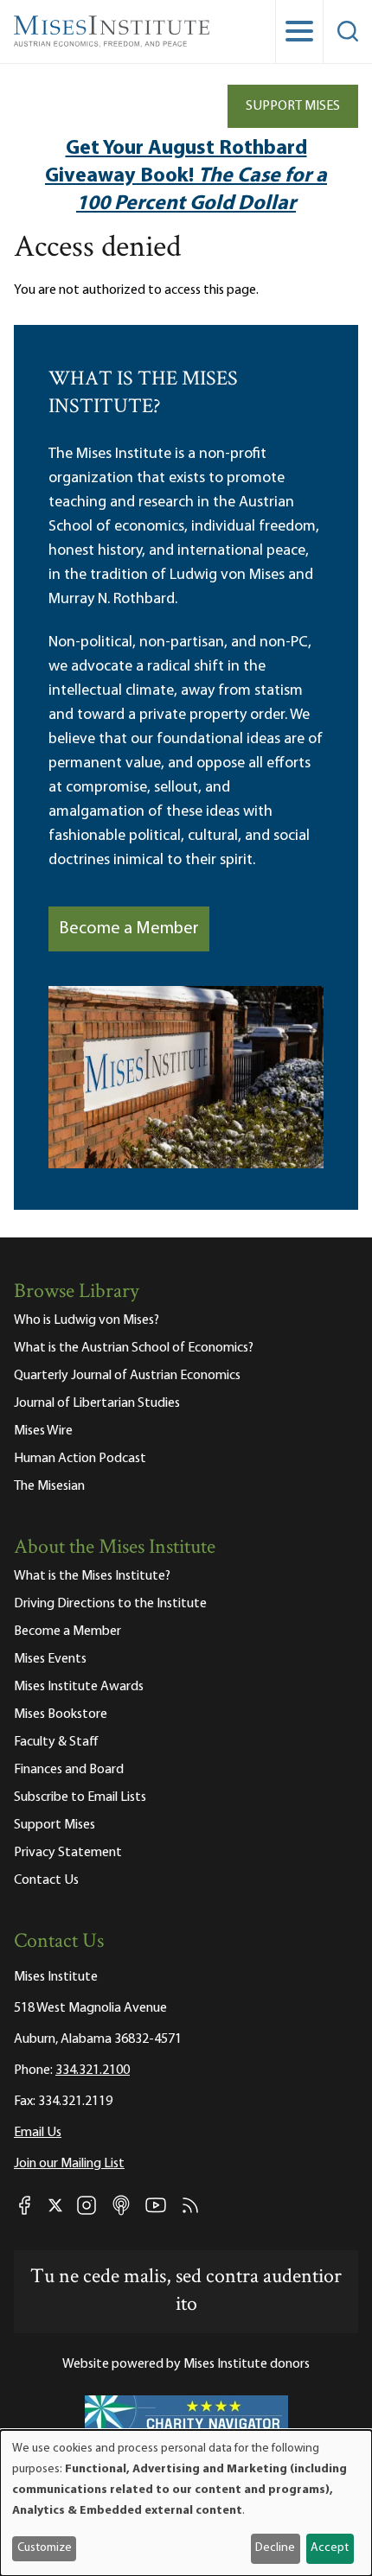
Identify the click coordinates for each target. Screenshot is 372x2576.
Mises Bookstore (61, 1714)
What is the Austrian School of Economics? (134, 1348)
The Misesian (49, 1486)
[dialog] (186, 2503)
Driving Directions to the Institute (110, 1604)
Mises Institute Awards (79, 1687)
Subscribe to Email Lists (80, 1797)
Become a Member (129, 929)
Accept (330, 2548)
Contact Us (46, 1880)
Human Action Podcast (80, 1459)
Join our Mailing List (69, 2164)
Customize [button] (45, 2548)
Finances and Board (69, 1770)
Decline (275, 2548)
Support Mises (293, 106)
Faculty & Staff (56, 1742)
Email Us (38, 2133)
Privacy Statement (68, 1853)
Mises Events (50, 1659)
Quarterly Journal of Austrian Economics (127, 1376)
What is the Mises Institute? (92, 1576)
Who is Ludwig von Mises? (87, 1320)
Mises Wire (43, 1431)
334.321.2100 (93, 2070)
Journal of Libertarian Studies (97, 1403)
